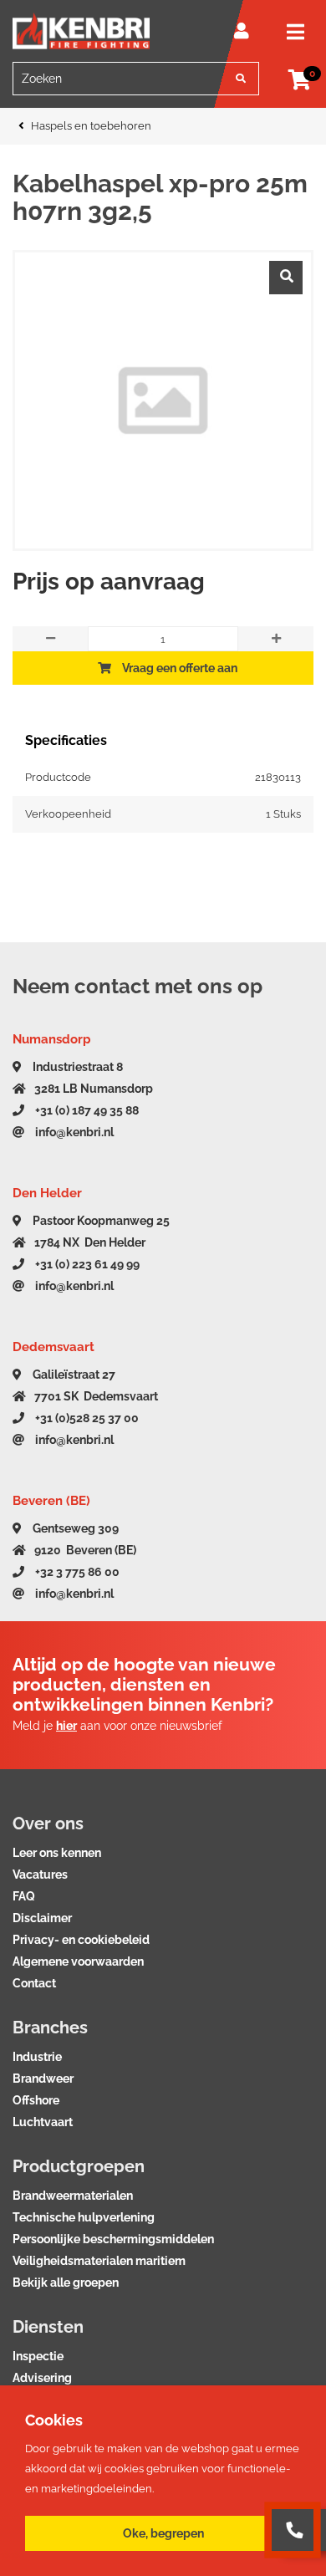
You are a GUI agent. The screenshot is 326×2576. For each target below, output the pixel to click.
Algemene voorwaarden (78, 1961)
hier (66, 1726)
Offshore (36, 2100)
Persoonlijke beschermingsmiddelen (113, 2239)
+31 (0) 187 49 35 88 (86, 1110)
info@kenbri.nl (73, 1132)
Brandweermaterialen (73, 2196)
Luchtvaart (43, 2122)
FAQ (24, 1896)
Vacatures (40, 1875)
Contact (34, 1983)
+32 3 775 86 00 (76, 1572)
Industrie (37, 2057)
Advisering (42, 2378)
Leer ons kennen (57, 1853)
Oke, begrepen (163, 2533)
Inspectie (38, 2356)
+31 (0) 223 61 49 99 (86, 1264)
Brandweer (43, 2079)
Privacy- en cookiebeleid (81, 1940)
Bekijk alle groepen (66, 2283)
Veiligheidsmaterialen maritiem (99, 2261)
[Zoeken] (241, 79)
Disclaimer (42, 1918)
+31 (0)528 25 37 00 (86, 1418)
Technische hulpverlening (84, 2217)
